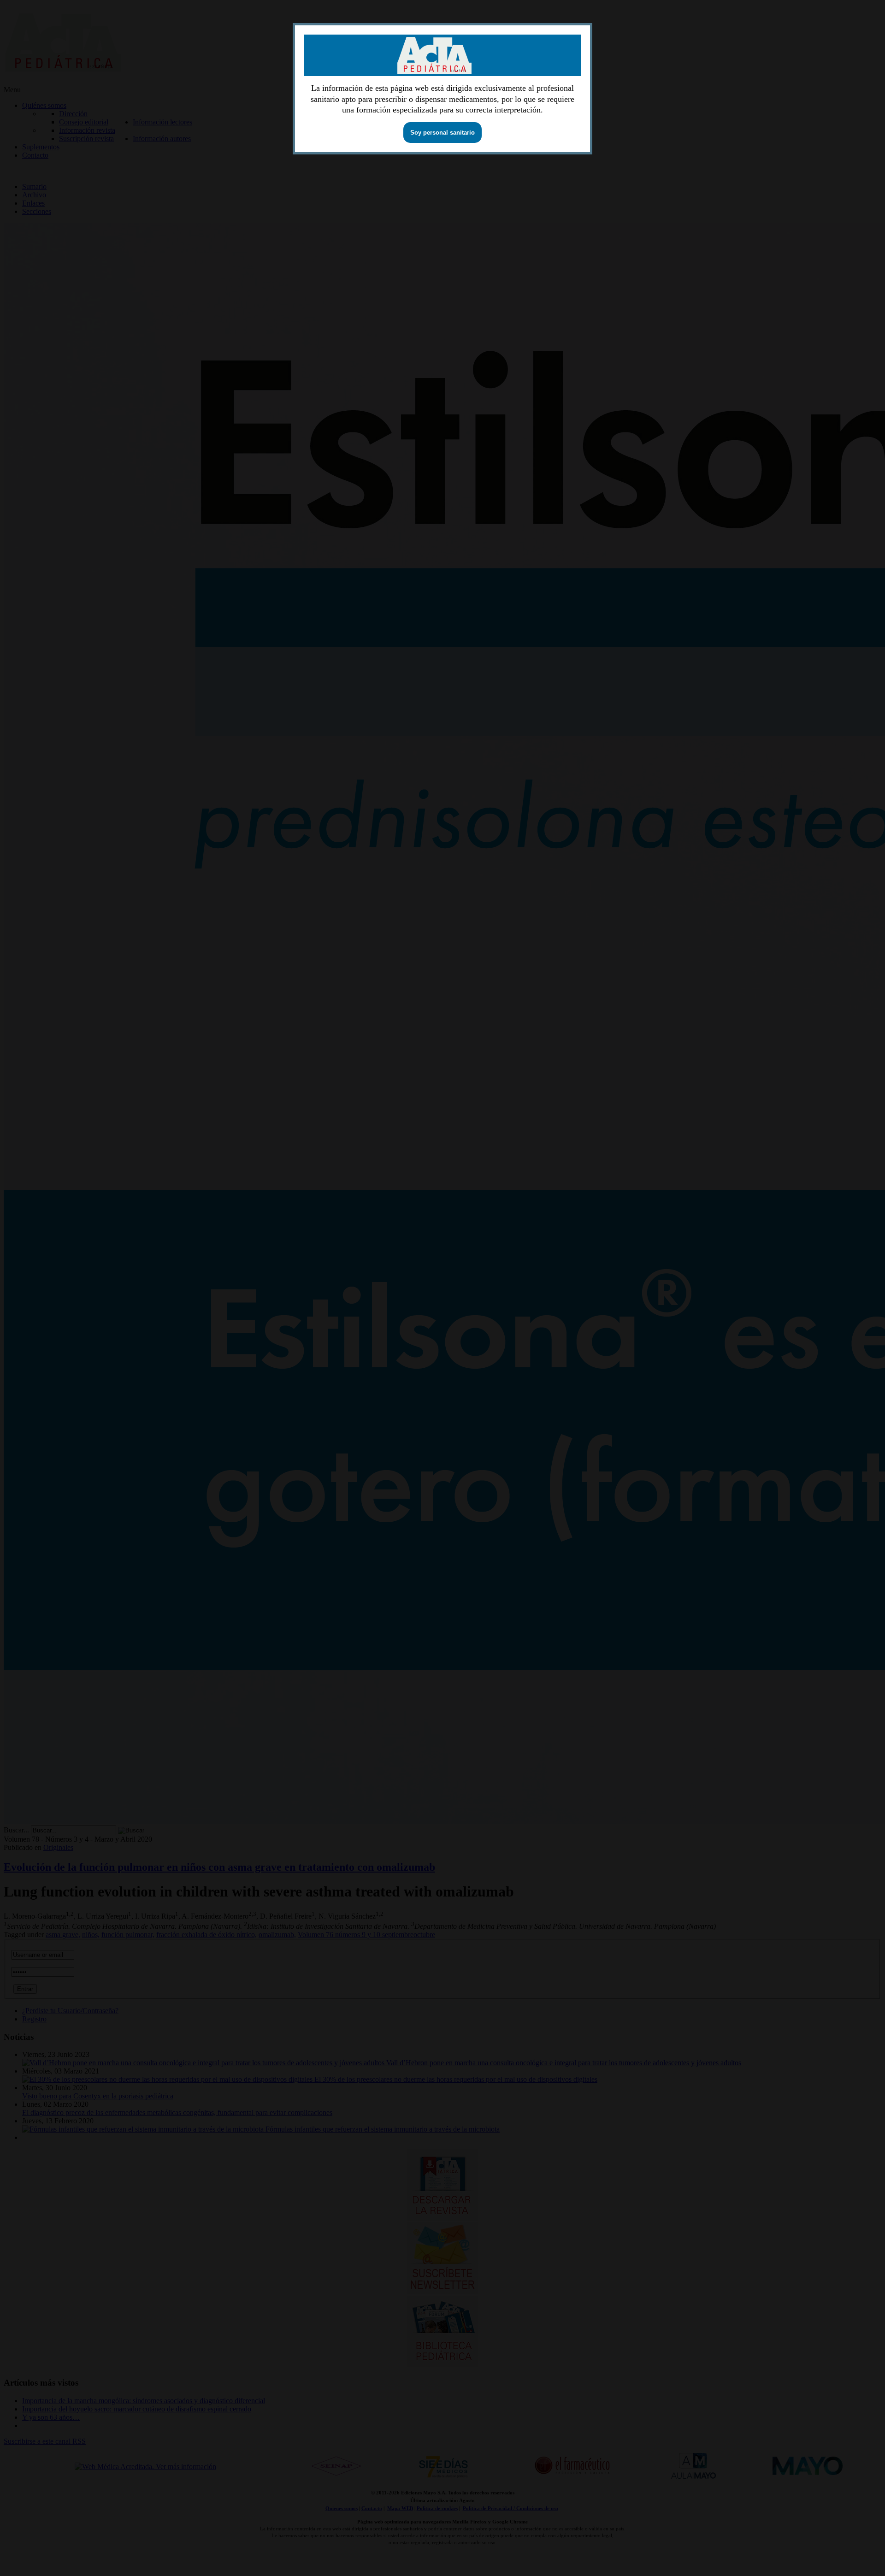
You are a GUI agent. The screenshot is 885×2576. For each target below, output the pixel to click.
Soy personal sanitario (442, 133)
